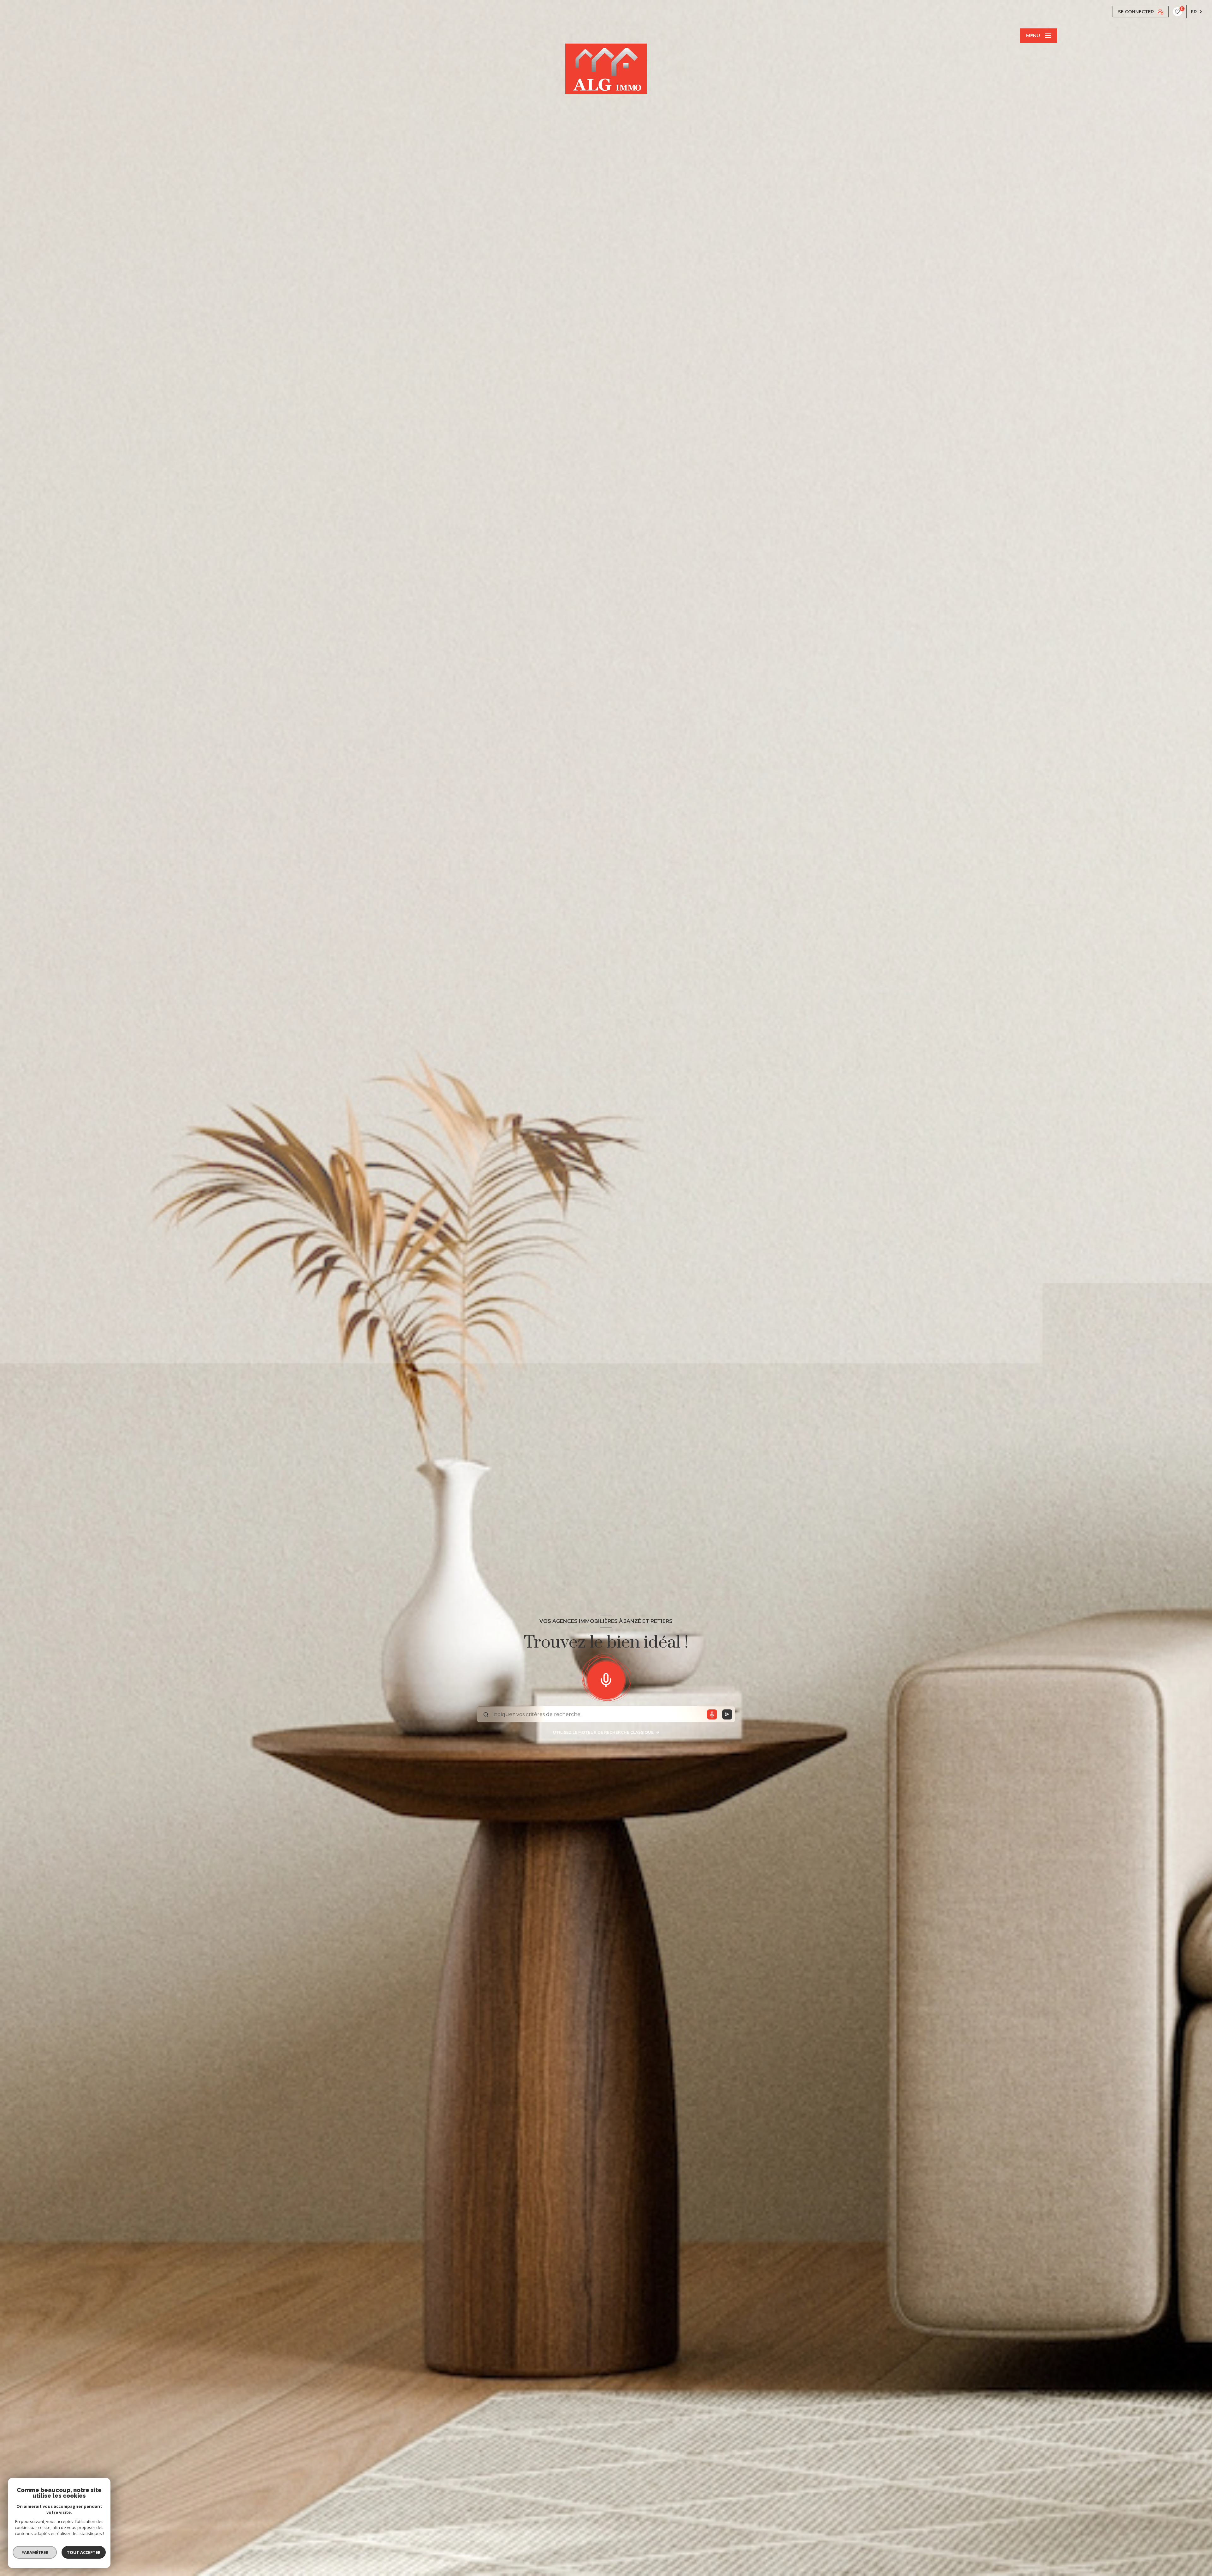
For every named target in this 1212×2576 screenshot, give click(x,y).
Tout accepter (84, 2552)
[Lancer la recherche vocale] (606, 1679)
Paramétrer (35, 2552)
